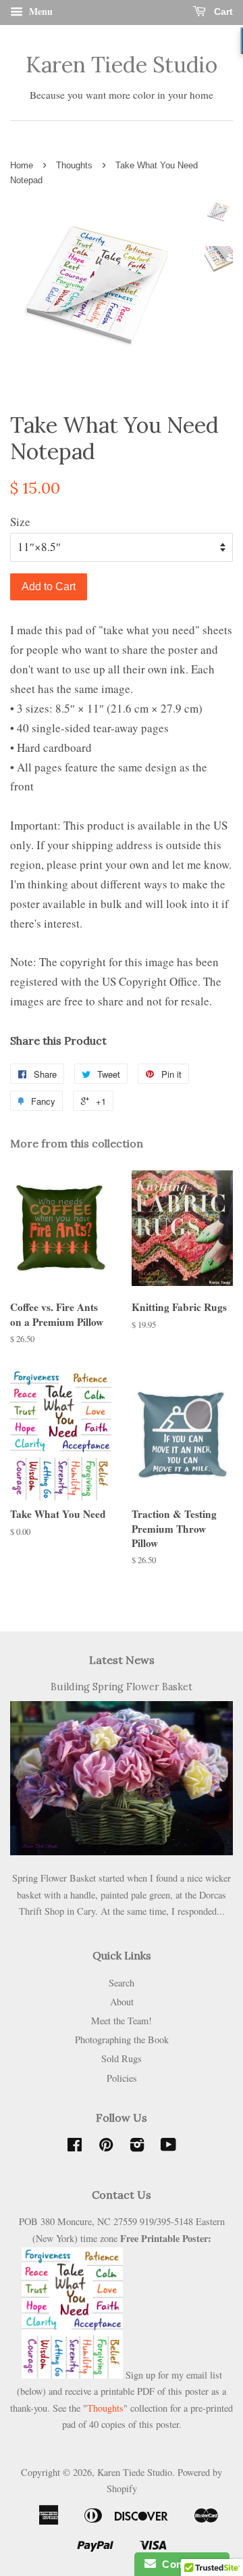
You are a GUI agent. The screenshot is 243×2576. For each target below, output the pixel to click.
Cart (222, 11)
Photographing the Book (122, 2040)
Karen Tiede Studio (122, 65)
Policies (122, 2078)
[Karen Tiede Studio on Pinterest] (106, 2147)
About (122, 2002)
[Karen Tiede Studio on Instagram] (137, 2147)
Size (20, 522)
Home (22, 165)
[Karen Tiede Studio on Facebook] (75, 2147)
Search (122, 1983)
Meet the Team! (122, 2021)
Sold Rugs (122, 2058)
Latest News (122, 1660)
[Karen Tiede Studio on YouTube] (168, 2147)
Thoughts (74, 165)
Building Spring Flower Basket (122, 1687)
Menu (39, 11)
